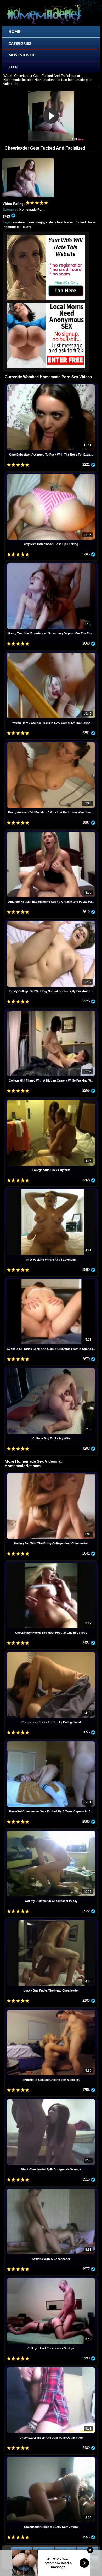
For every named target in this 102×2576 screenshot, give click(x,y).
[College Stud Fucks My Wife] (51, 1100)
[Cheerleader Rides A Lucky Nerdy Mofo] (51, 2458)
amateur (19, 222)
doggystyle (45, 222)
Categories (20, 43)
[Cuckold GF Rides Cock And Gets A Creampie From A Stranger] (51, 1280)
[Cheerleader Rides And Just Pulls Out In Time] (51, 2368)
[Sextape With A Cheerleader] (51, 2189)
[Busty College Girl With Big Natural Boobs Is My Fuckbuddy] (51, 922)
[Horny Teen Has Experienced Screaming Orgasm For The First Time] (51, 564)
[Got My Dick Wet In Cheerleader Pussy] (51, 1831)
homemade (12, 227)
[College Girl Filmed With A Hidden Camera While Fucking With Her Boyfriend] (51, 1011)
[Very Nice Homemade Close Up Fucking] (51, 474)
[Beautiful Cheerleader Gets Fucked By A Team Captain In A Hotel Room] (51, 1742)
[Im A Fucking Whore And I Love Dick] (51, 1190)
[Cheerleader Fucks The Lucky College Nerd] (51, 1653)
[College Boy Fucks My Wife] (51, 1369)
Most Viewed (21, 55)
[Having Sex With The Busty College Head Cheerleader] (51, 1474)
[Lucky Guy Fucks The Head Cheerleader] (51, 1921)
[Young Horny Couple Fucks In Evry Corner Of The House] (51, 653)
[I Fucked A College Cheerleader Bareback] (51, 2010)
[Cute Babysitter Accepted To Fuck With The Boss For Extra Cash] (51, 385)
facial (92, 222)
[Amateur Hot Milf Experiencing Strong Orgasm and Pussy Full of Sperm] (51, 832)
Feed (13, 67)
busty (27, 227)
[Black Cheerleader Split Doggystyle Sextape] (51, 2100)
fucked (81, 222)
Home (14, 31)
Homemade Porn (32, 210)
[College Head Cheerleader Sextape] (51, 2279)
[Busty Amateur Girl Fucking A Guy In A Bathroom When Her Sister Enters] (51, 743)
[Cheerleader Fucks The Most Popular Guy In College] (51, 1563)
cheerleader (64, 222)
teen (31, 222)
